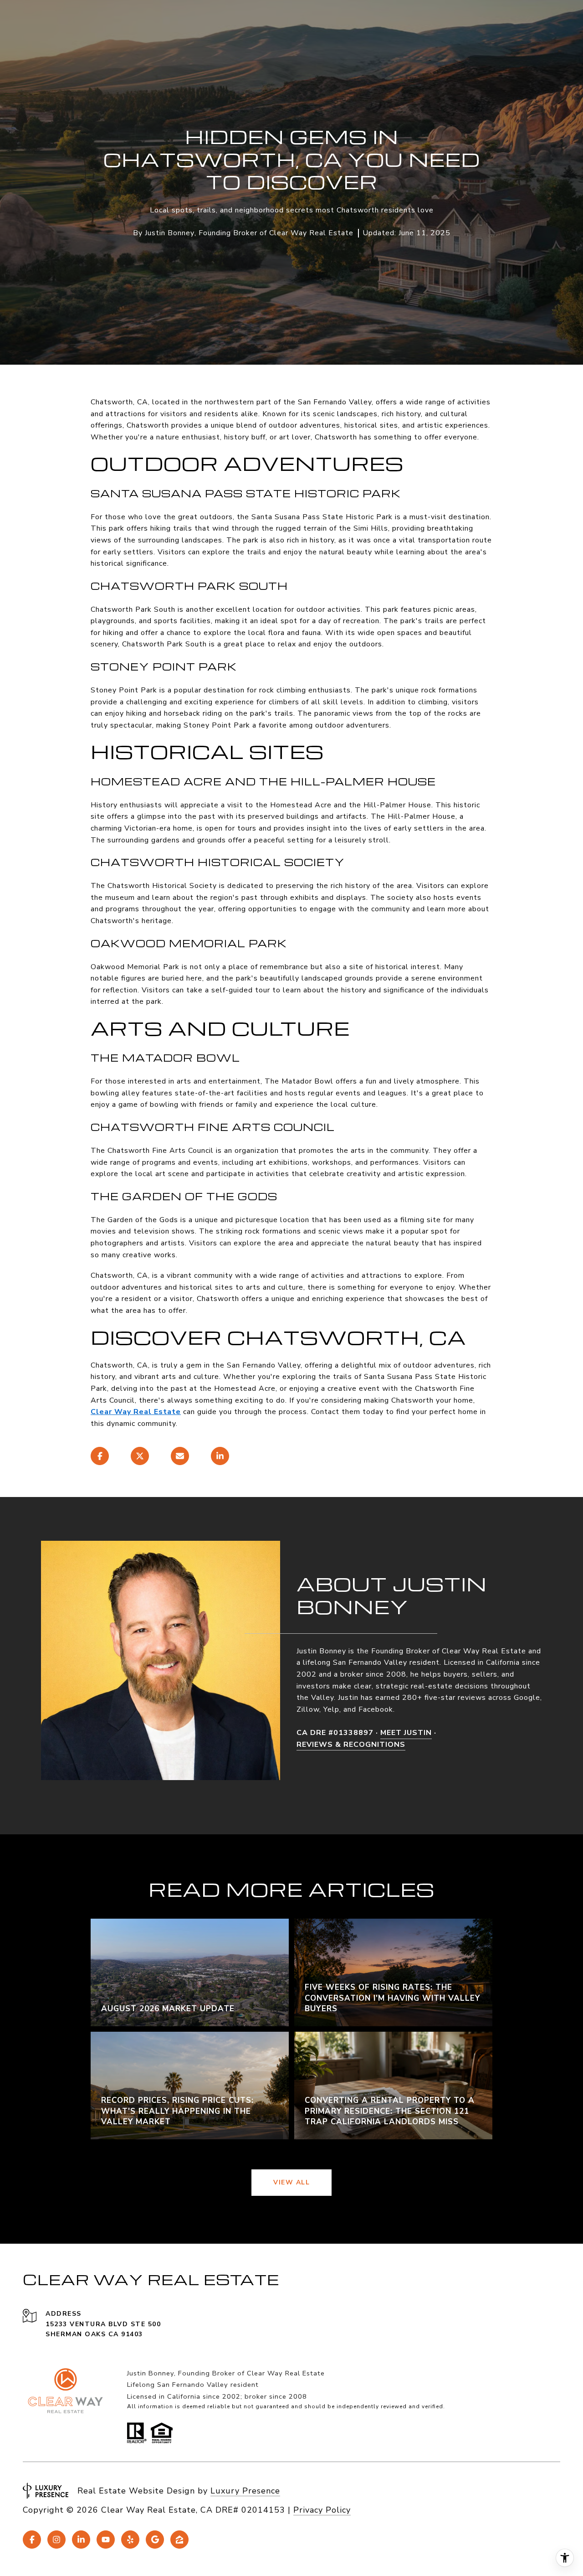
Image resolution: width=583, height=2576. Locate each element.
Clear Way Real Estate (136, 1412)
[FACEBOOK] (32, 2540)
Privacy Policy (322, 2510)
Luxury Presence (245, 2491)
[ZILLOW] (179, 2540)
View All (291, 2182)
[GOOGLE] (155, 2540)
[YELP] (130, 2540)
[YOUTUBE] (106, 2540)
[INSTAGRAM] (56, 2540)
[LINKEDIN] (81, 2540)
